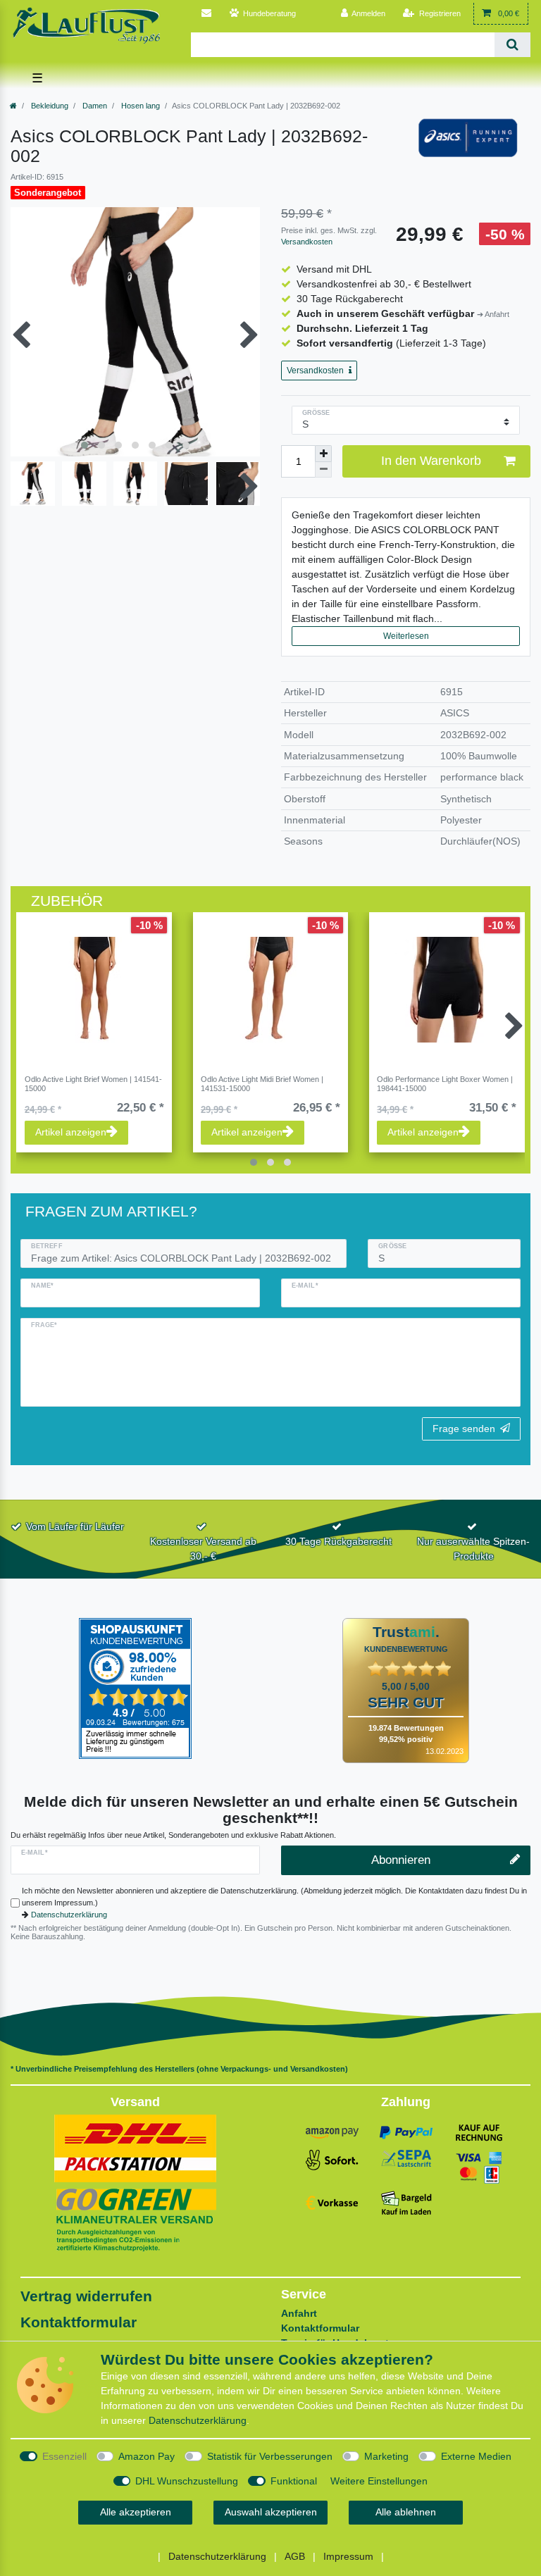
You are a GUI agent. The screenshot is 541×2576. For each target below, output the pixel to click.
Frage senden (464, 1429)
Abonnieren (401, 1860)
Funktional (294, 2481)
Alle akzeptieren (136, 2512)
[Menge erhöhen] (323, 454)
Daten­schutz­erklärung (198, 2420)
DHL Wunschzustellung (187, 2481)
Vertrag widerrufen (86, 2296)
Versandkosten (307, 242)
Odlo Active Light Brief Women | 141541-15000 (93, 1083)
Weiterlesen (406, 636)
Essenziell (64, 2456)
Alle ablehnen (406, 2512)
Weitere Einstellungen (379, 2481)
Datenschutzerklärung (69, 1915)
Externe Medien (476, 2456)
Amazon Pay (147, 2456)
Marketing (386, 2456)
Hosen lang (139, 106)
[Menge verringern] (323, 470)
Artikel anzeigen (71, 1132)
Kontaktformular (79, 2322)
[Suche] (512, 45)
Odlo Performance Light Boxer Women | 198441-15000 (445, 1083)
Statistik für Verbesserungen (270, 2456)
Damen (94, 106)
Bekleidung (49, 106)
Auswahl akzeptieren (271, 2512)
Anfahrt (299, 2313)
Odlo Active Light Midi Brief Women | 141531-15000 (262, 1083)
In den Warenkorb (431, 461)
